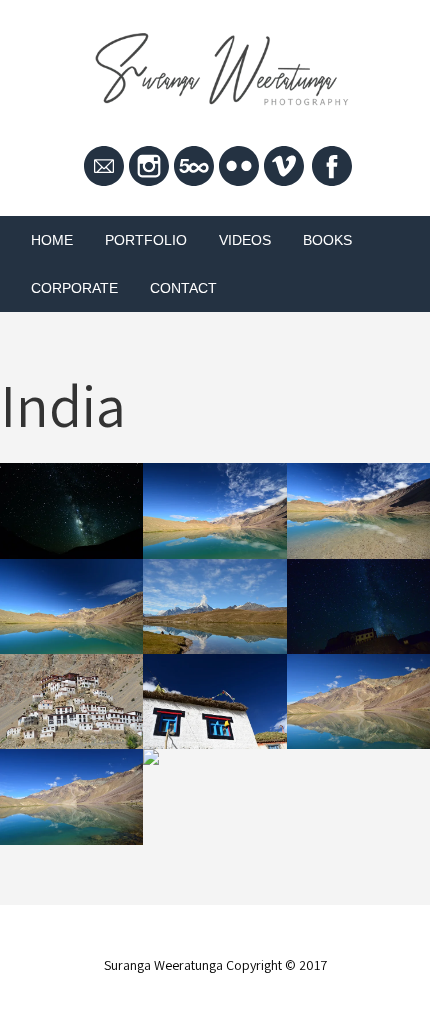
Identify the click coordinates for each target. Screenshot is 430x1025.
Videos (245, 240)
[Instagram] (149, 165)
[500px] (194, 165)
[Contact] (104, 165)
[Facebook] (332, 165)
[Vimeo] (284, 165)
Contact (183, 288)
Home (52, 240)
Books (327, 240)
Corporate (74, 288)
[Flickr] (239, 165)
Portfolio (146, 240)
